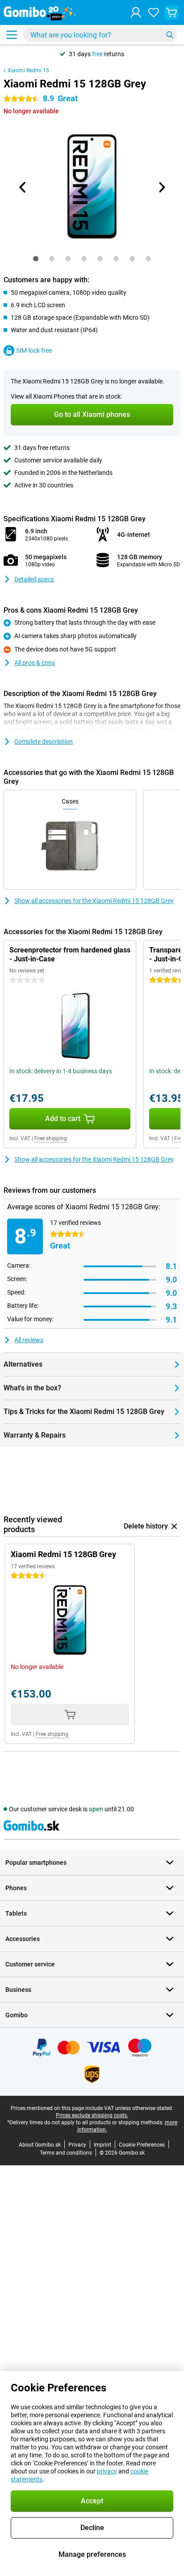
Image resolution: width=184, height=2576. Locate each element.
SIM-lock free (34, 350)
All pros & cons (35, 663)
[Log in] (136, 12)
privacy (107, 2471)
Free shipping (51, 1138)
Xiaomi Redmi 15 (28, 70)
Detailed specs (34, 579)
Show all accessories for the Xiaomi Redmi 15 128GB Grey (94, 901)
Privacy (77, 2145)
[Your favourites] (154, 12)
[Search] (170, 35)
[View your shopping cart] (171, 12)
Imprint (102, 2145)
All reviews (29, 1340)
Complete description (44, 742)
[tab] (36, 259)
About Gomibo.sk (40, 2145)
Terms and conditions (66, 2153)
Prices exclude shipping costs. (92, 2115)
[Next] (161, 187)
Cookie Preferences (142, 2145)
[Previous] (23, 187)
